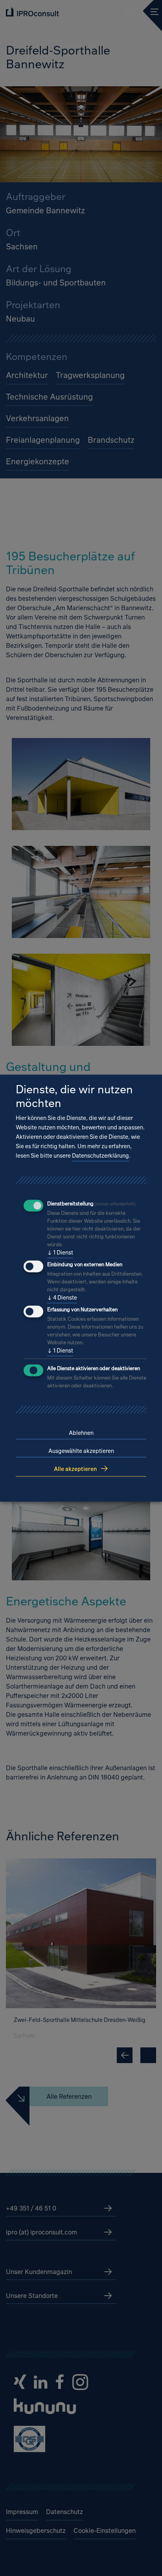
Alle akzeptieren (75, 1469)
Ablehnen (81, 1433)
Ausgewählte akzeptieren (81, 1451)
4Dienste (62, 1298)
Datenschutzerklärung (100, 1156)
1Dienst (60, 1253)
